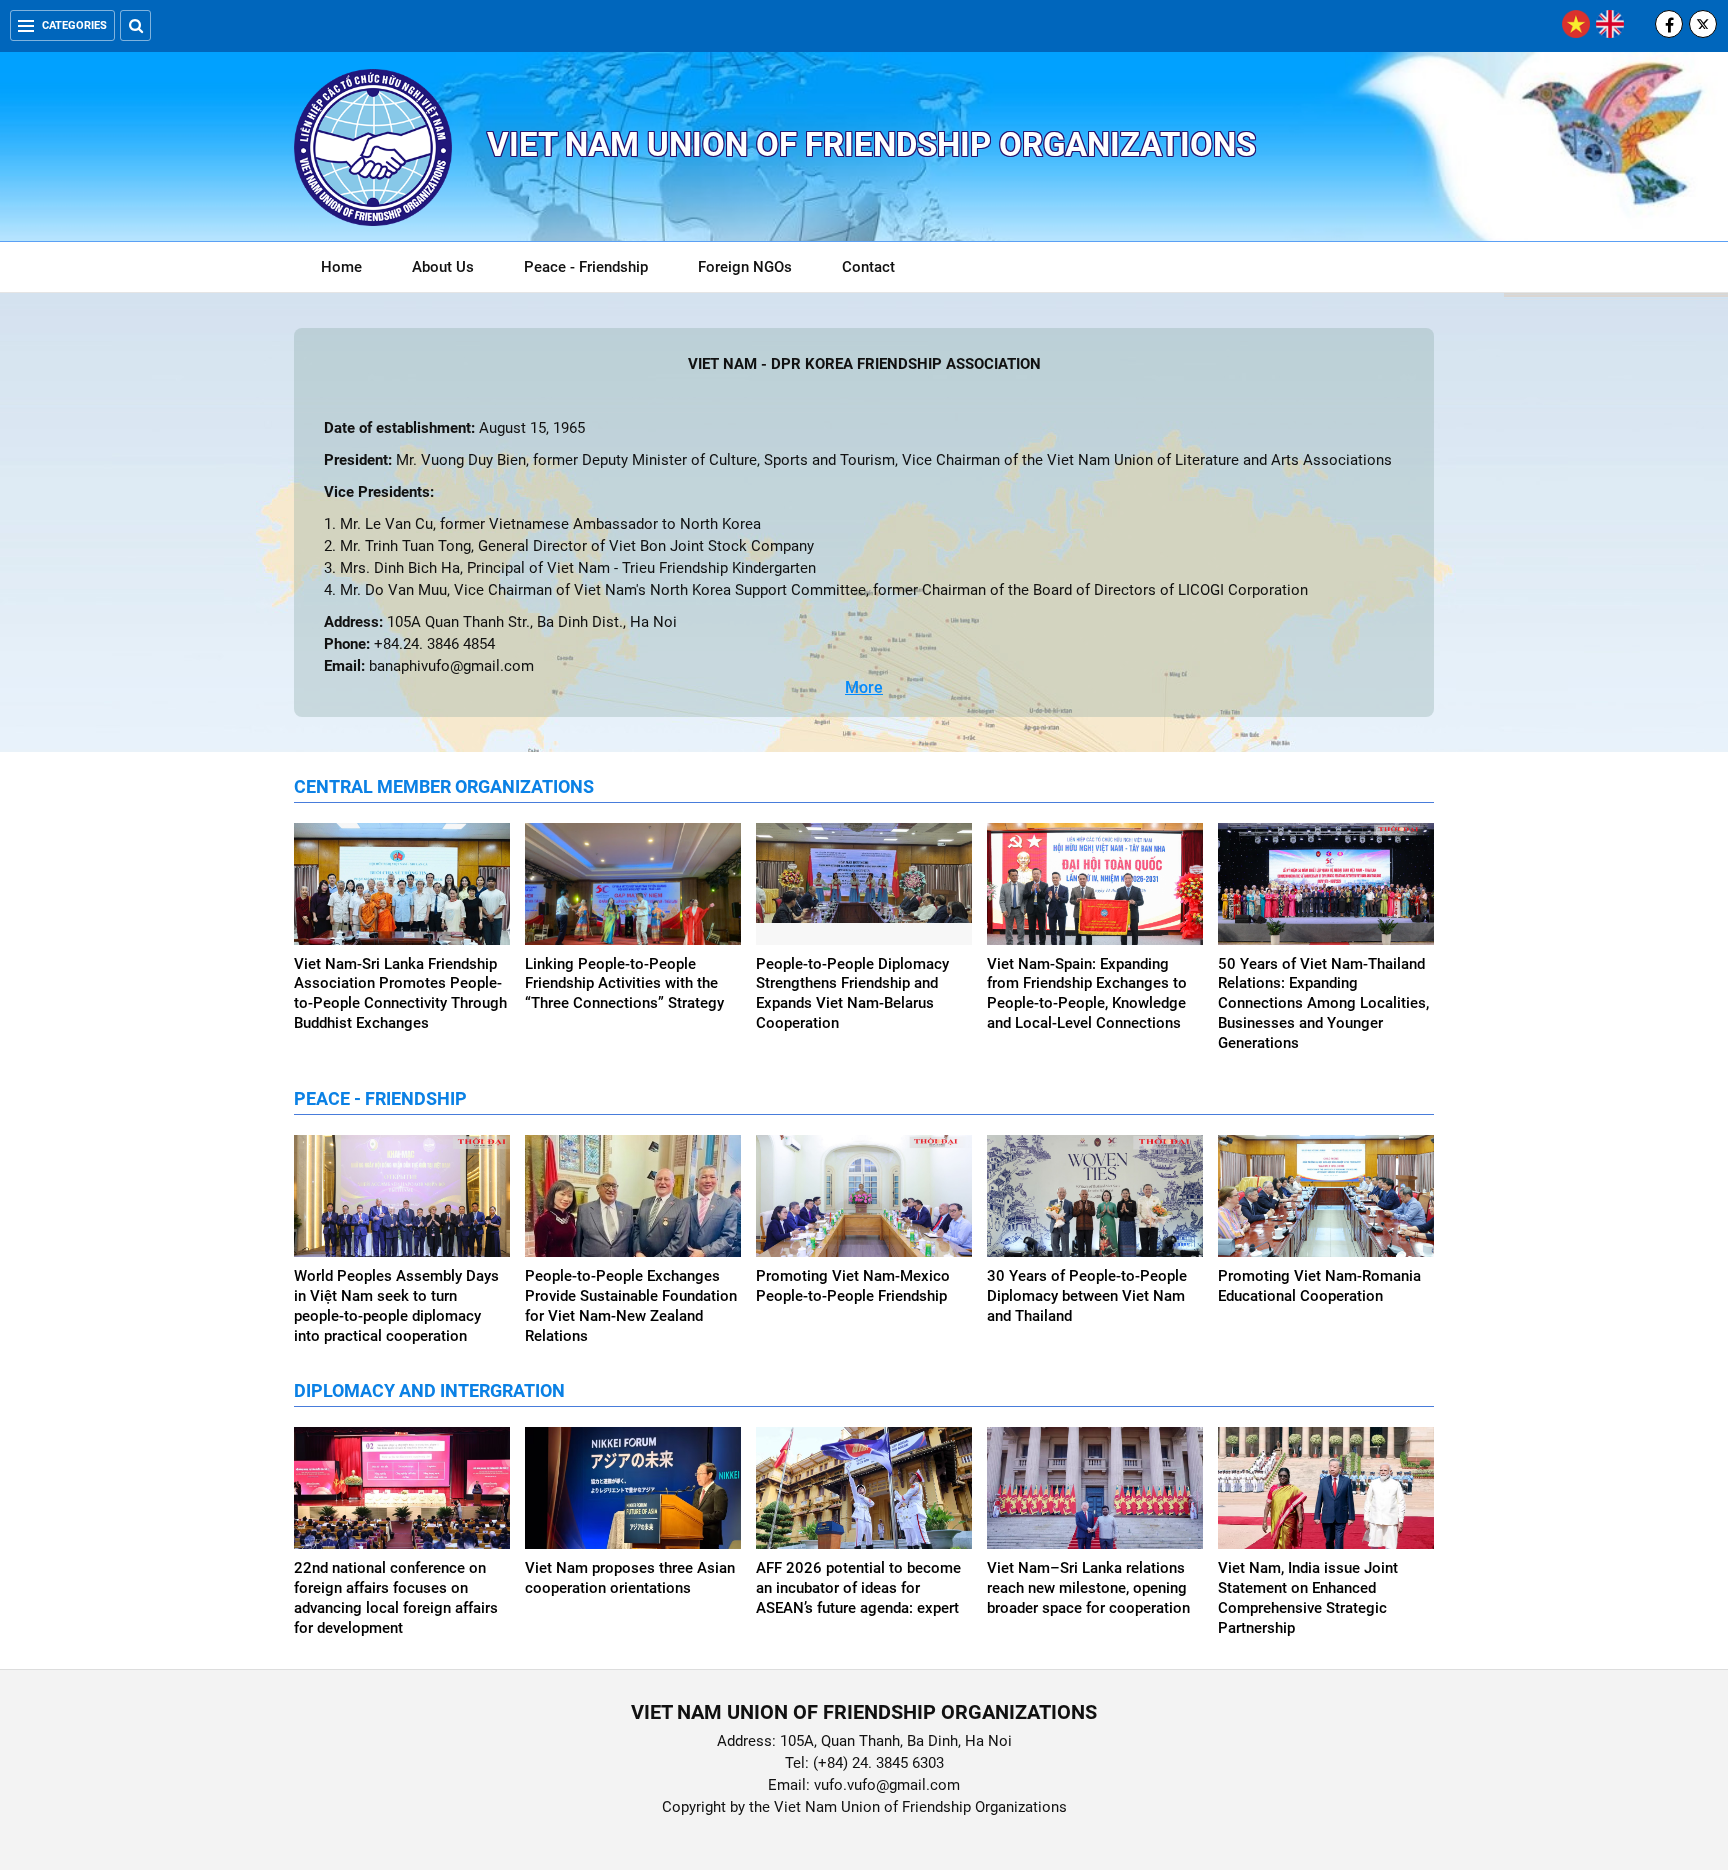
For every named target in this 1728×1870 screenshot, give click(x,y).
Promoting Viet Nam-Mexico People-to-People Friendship (853, 1286)
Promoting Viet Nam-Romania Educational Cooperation (1319, 1286)
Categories (74, 25)
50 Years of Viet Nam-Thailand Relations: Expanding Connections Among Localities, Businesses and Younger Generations (1323, 1004)
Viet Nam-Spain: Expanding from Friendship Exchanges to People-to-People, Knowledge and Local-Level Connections (1087, 994)
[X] (1703, 24)
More (864, 687)
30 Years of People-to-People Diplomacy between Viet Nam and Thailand (1087, 1296)
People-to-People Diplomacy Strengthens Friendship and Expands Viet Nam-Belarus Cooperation (852, 994)
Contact (868, 267)
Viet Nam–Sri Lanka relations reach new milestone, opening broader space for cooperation (1088, 1588)
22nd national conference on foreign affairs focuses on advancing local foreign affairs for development (396, 1598)
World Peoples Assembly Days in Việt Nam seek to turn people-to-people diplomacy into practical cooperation (396, 1306)
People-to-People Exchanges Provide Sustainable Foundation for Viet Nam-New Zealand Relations (631, 1306)
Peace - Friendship (586, 267)
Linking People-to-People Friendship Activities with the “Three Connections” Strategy (624, 984)
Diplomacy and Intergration (429, 1390)
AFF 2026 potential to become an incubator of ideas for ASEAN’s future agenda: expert (858, 1588)
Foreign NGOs (745, 267)
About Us (443, 267)
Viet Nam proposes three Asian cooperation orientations (630, 1578)
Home (341, 267)
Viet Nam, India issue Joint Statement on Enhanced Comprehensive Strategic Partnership (1308, 1598)
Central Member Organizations (444, 786)
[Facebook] (1669, 24)
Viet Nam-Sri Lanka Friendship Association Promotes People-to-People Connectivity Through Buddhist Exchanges (400, 994)
